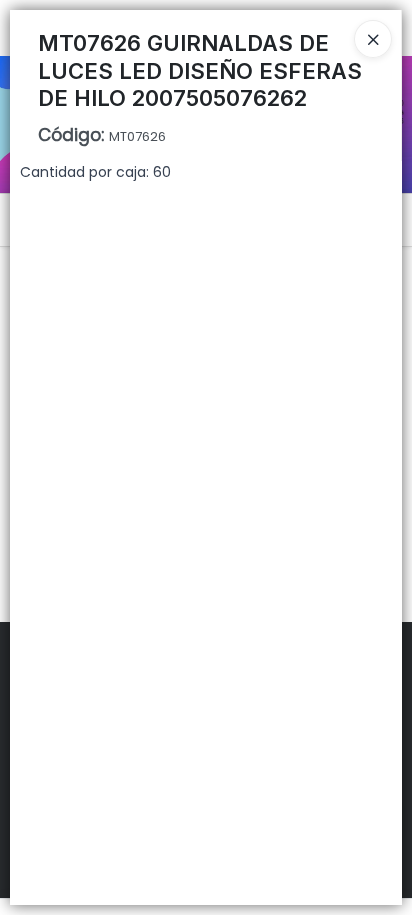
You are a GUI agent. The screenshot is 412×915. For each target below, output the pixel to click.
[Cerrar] (373, 39)
